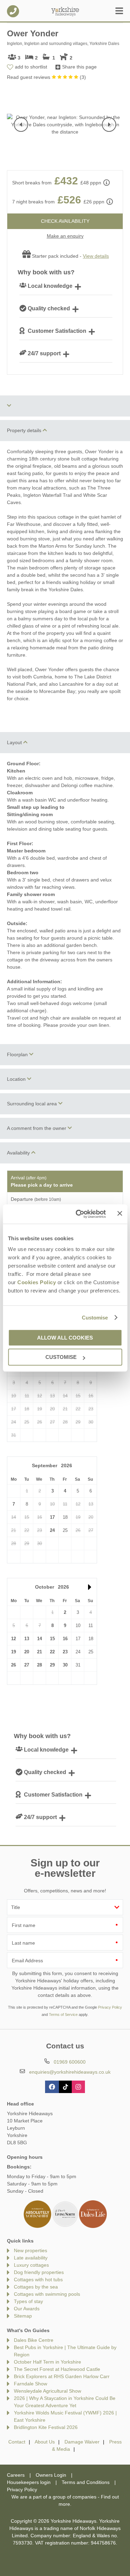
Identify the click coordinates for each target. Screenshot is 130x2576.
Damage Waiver (82, 2442)
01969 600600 (13, 11)
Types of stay (28, 2301)
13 (27, 1639)
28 (40, 1665)
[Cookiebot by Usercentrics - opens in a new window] (79, 1214)
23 (65, 1652)
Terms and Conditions (86, 2482)
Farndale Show (31, 2384)
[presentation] (21, 125)
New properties (31, 2250)
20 (27, 1652)
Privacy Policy (110, 2007)
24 (52, 1530)
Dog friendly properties (39, 2272)
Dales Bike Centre (34, 2340)
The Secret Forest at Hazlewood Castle (57, 2369)
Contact (17, 2442)
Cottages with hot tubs (38, 2280)
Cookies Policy (37, 1282)
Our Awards (27, 2309)
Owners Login (51, 2475)
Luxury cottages (31, 2265)
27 (27, 1665)
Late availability (31, 2258)
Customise (95, 1318)
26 (14, 1665)
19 (14, 1652)
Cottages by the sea (36, 2287)
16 (65, 1639)
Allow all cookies (65, 1338)
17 (52, 1517)
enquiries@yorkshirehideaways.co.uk (70, 2072)
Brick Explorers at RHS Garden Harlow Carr (62, 2376)
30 (65, 1665)
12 (14, 1639)
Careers (16, 2475)
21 (40, 1652)
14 (40, 1639)
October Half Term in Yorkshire (47, 2362)
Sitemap (23, 2316)
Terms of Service (63, 2015)
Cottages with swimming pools (47, 2294)
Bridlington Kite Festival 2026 (46, 2427)
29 (52, 1665)
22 (52, 1652)
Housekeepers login (29, 2482)
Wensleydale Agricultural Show (47, 2391)
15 (52, 1639)
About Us (45, 2442)
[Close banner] (120, 1214)
